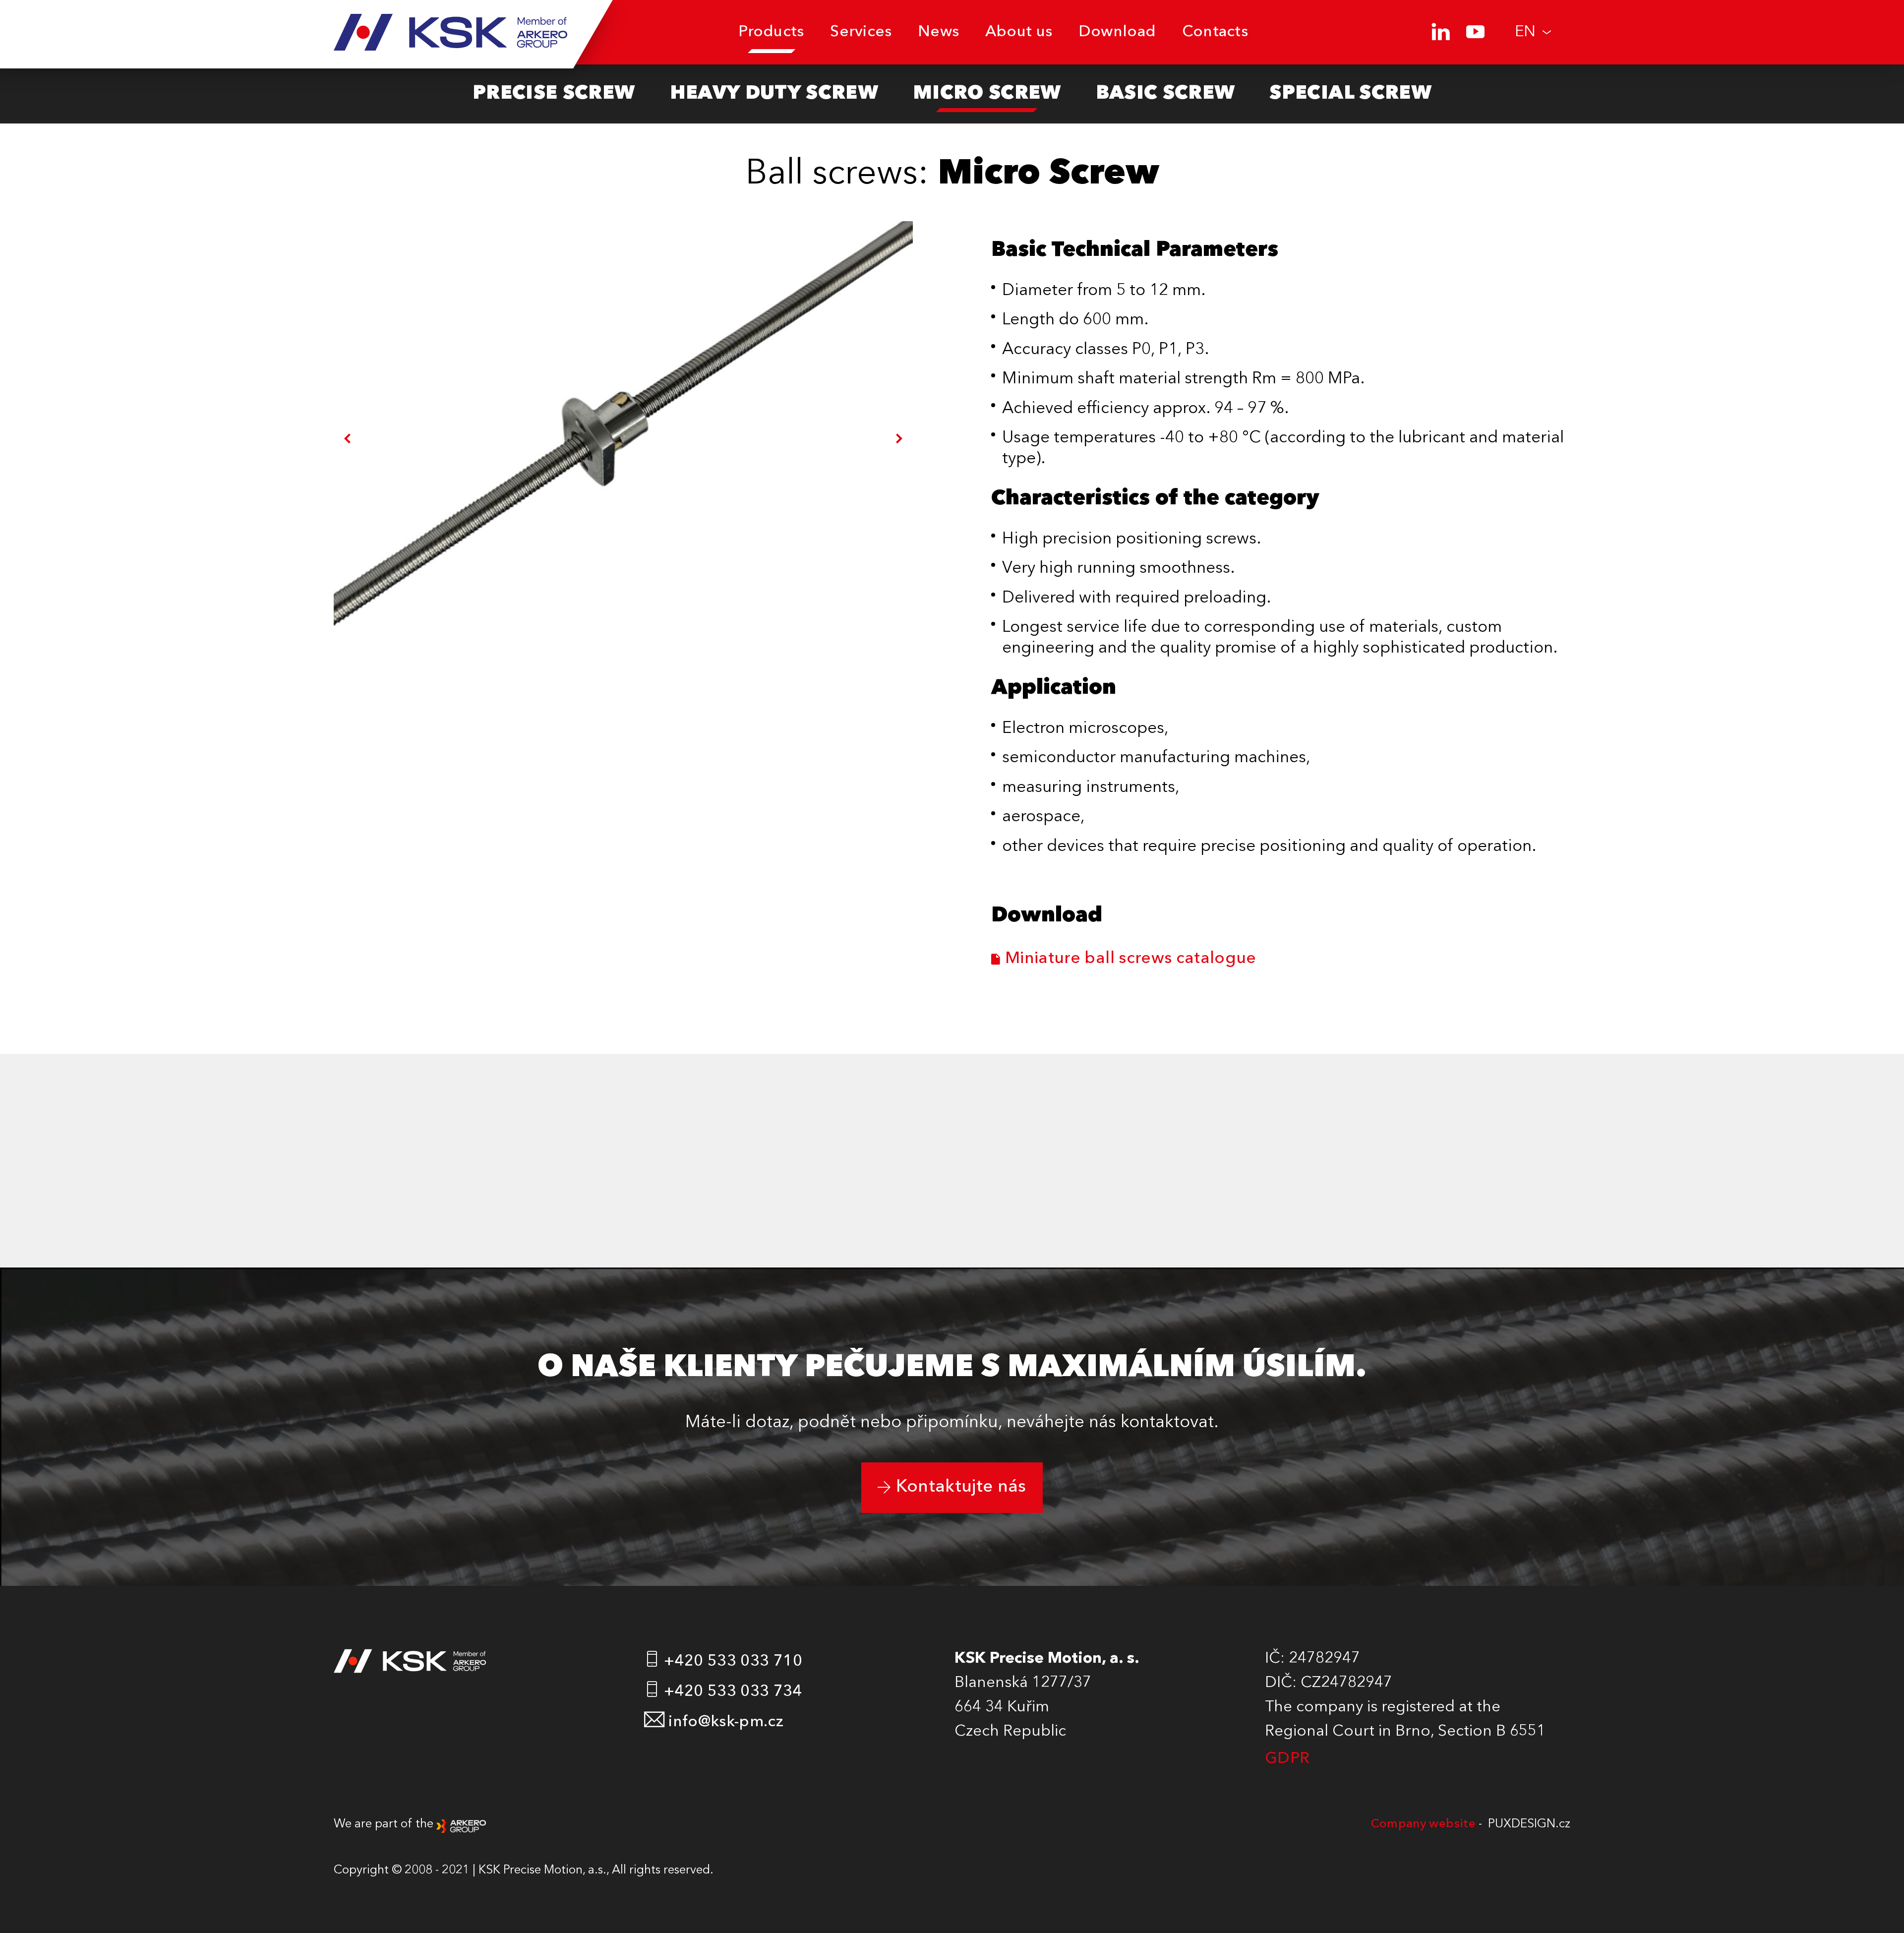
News (938, 32)
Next (899, 438)
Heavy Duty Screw (774, 94)
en (1536, 172)
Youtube (1476, 32)
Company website (1423, 1824)
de (1536, 113)
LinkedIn (1441, 32)
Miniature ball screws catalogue (1131, 959)
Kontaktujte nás (961, 1487)
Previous (347, 438)
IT (1536, 142)
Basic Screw (1165, 94)
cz (1536, 83)
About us (1019, 32)
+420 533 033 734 (733, 1692)
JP (1536, 231)
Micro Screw (987, 94)
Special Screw (1350, 94)
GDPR (1287, 1759)
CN (1536, 201)
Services (861, 32)
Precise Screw (554, 94)
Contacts (1215, 32)
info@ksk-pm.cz (726, 1722)
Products (771, 32)
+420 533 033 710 (733, 1662)
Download (1117, 32)
